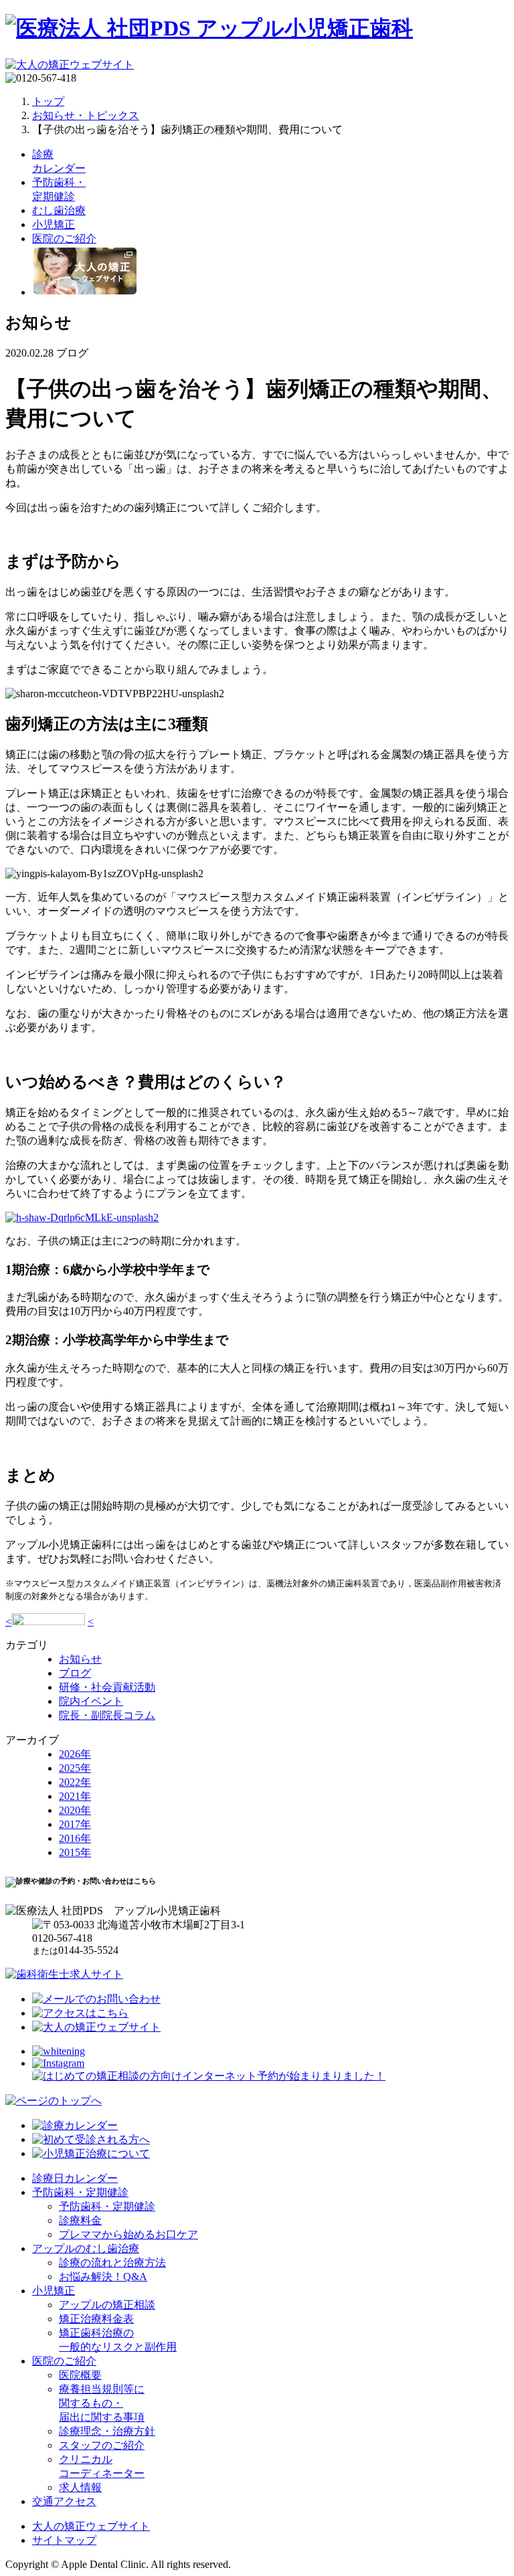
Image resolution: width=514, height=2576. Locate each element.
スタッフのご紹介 (102, 2445)
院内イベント (91, 1701)
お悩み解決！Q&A (103, 2277)
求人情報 (80, 2487)
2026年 (75, 1754)
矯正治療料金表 (96, 2319)
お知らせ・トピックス (86, 115)
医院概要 (80, 2375)
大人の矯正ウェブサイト (91, 2526)
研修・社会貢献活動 (107, 1687)
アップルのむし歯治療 (86, 2248)
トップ (48, 101)
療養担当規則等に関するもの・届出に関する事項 (102, 2403)
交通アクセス (64, 2501)
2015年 (75, 1852)
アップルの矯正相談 (107, 2305)
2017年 (75, 1824)
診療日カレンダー (75, 2178)
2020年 (75, 1810)
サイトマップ (64, 2540)
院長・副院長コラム (107, 1715)
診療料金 (80, 2220)
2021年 (75, 1796)
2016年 (75, 1838)
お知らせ (80, 1659)
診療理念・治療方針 (107, 2431)
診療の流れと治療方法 (112, 2263)
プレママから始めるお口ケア (128, 2234)
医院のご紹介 (64, 2361)
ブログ (75, 1673)
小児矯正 (54, 2291)
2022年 (75, 1782)
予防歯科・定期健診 (80, 2192)
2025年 (75, 1768)
